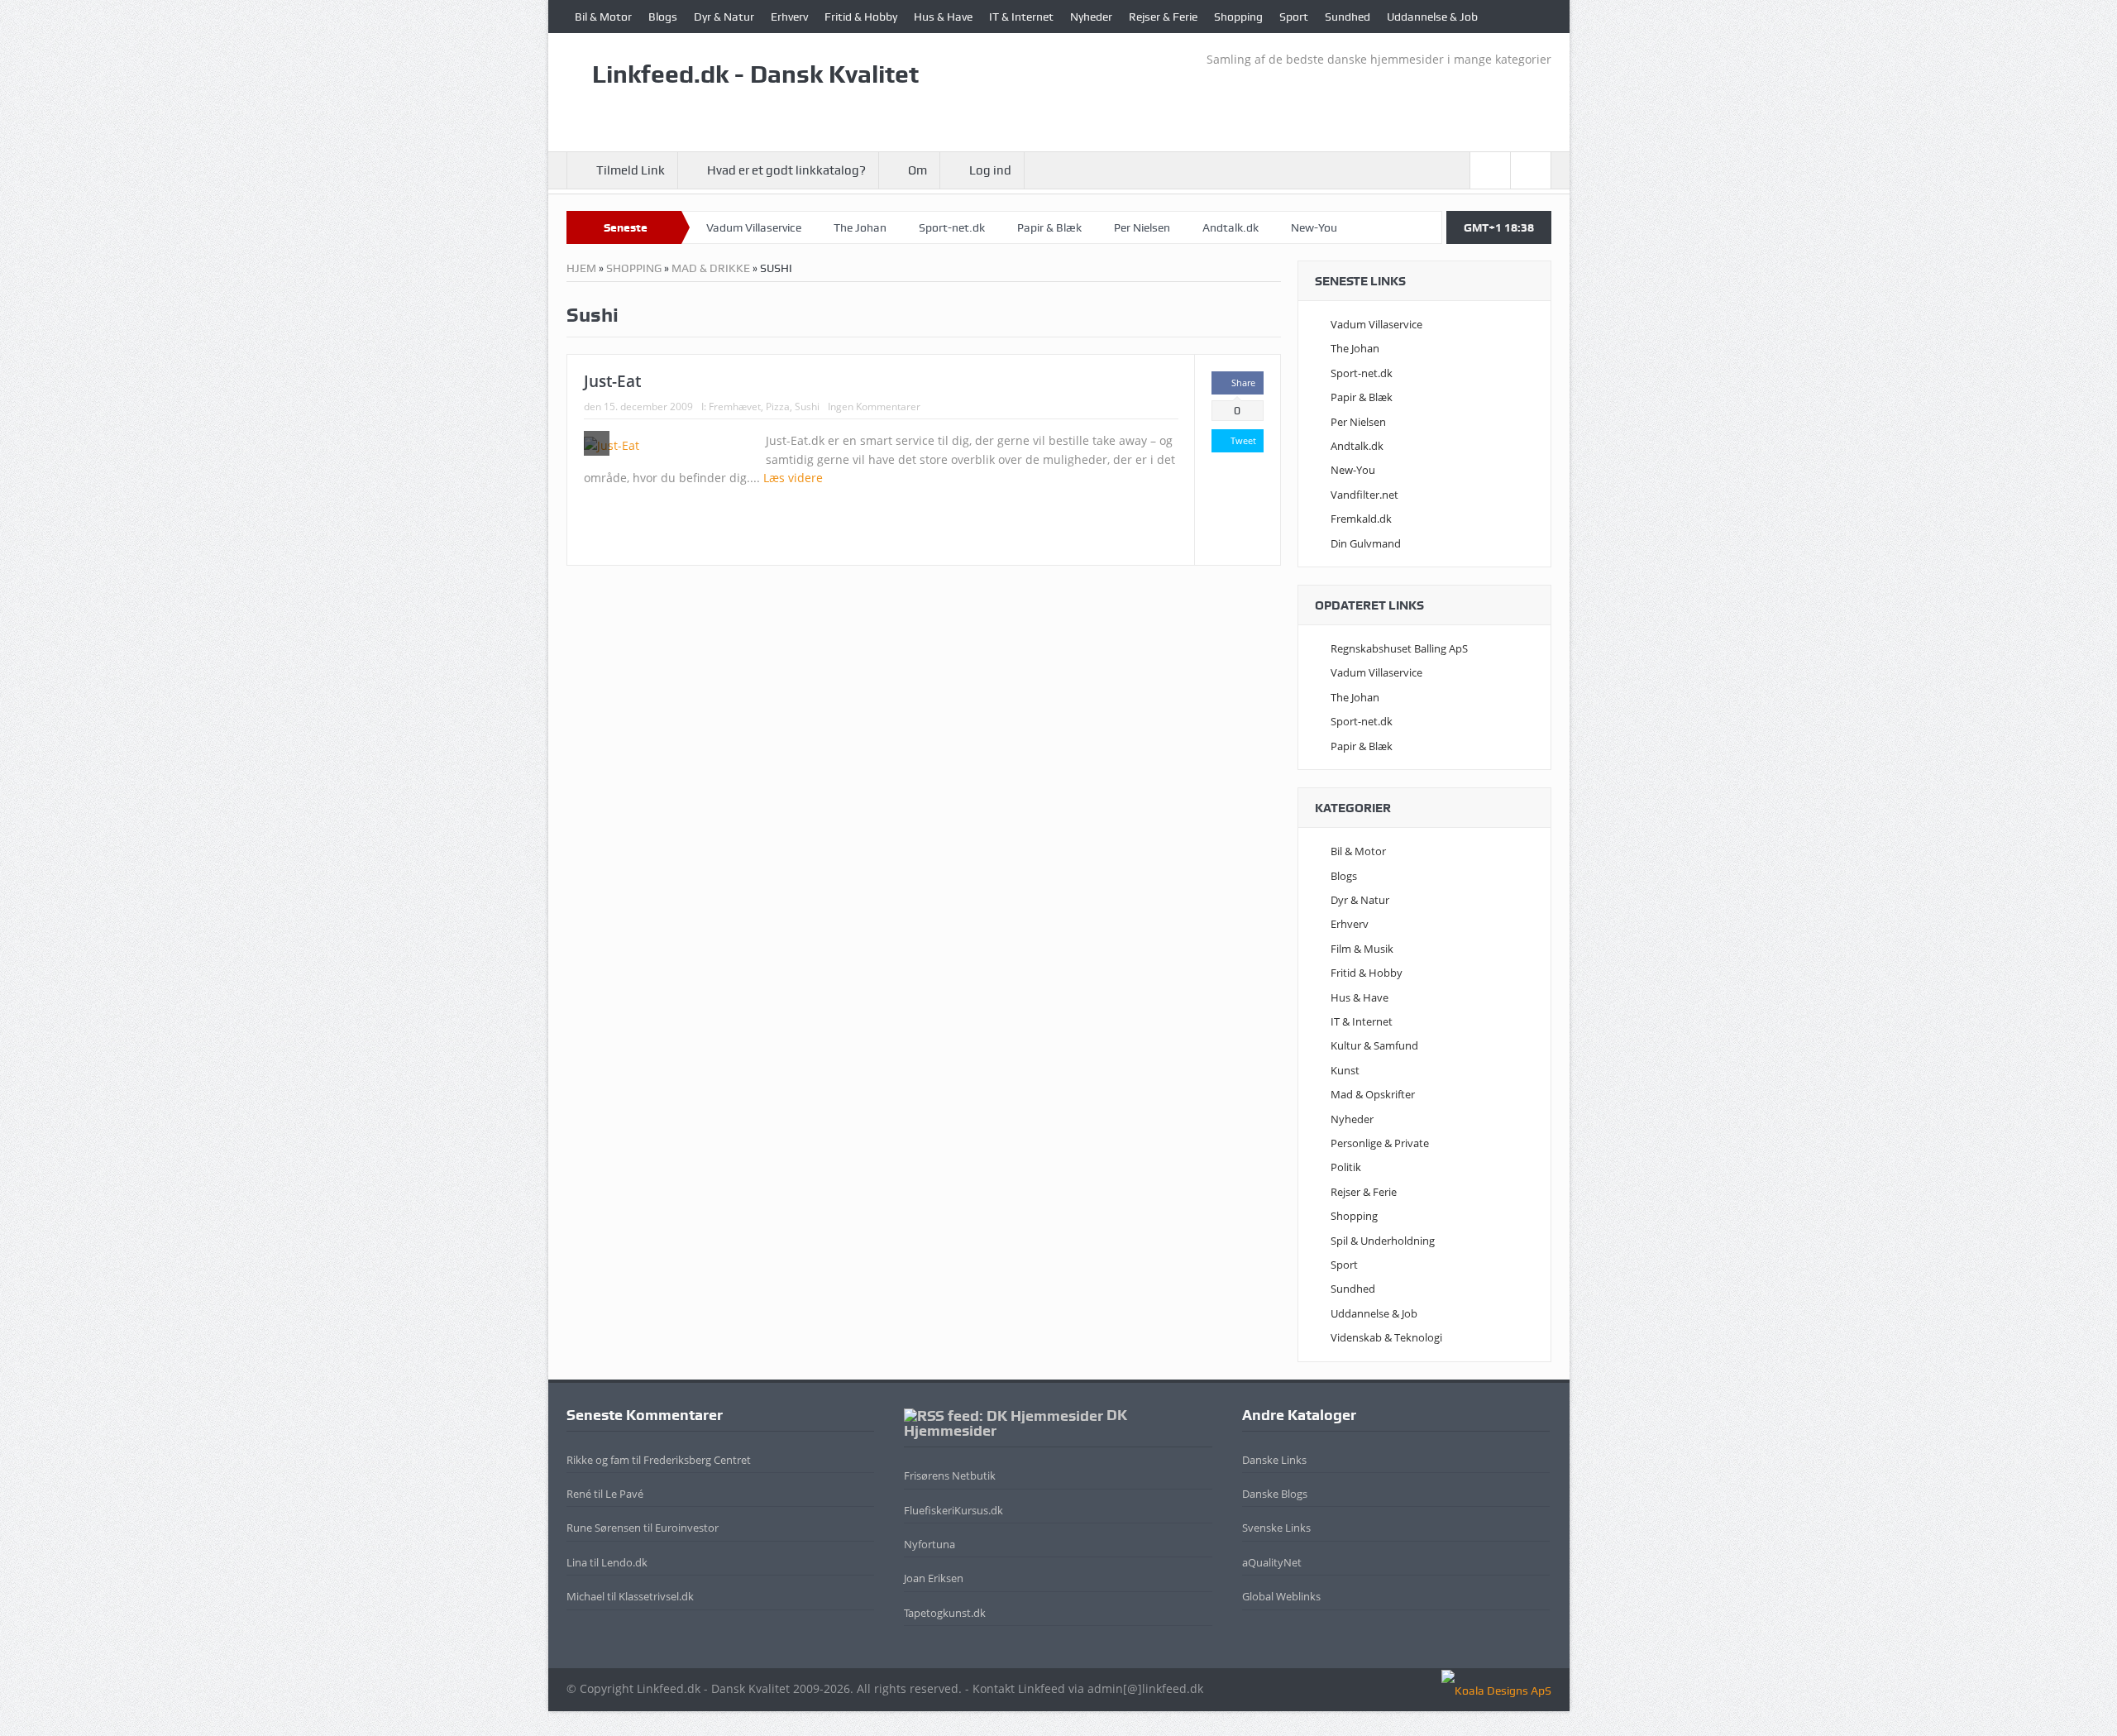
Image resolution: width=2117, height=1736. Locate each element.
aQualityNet (1272, 1562)
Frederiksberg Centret (697, 1460)
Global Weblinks (1281, 1596)
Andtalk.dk (1231, 227)
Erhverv (789, 17)
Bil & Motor (603, 17)
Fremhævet (735, 407)
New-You (1314, 227)
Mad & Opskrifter (1373, 1094)
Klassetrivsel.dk (656, 1596)
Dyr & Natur (724, 17)
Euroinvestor (687, 1528)
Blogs (663, 17)
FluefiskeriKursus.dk (953, 1510)
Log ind (990, 170)
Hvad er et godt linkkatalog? (786, 170)
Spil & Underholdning (1383, 1241)
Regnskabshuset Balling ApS (1399, 648)
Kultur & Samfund (1374, 1045)
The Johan (860, 227)
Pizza (778, 407)
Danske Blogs (1275, 1494)
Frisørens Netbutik (950, 1475)
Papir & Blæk (1049, 227)
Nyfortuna (929, 1544)
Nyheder (1091, 17)
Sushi (807, 407)
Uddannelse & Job (1432, 17)
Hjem (581, 268)
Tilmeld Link (631, 170)
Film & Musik (1362, 949)
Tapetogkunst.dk (945, 1613)
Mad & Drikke (711, 268)
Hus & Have (943, 17)
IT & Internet (1021, 17)
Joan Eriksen (934, 1578)
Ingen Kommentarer (874, 407)
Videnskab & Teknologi (1386, 1337)
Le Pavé (624, 1494)
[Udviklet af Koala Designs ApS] (1496, 1689)
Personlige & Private (1380, 1143)
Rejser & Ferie (1163, 17)
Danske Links (1274, 1460)
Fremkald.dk (1361, 519)
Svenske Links (1276, 1528)
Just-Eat (612, 381)
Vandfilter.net (1364, 495)
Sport (1294, 17)
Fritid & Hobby (861, 17)
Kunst (1345, 1070)
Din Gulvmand (1366, 543)
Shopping (1238, 17)
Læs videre (795, 478)
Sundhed (1348, 17)
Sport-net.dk (952, 227)
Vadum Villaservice (754, 227)
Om (918, 170)
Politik (1346, 1167)
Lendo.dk (624, 1562)
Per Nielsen (1142, 227)
